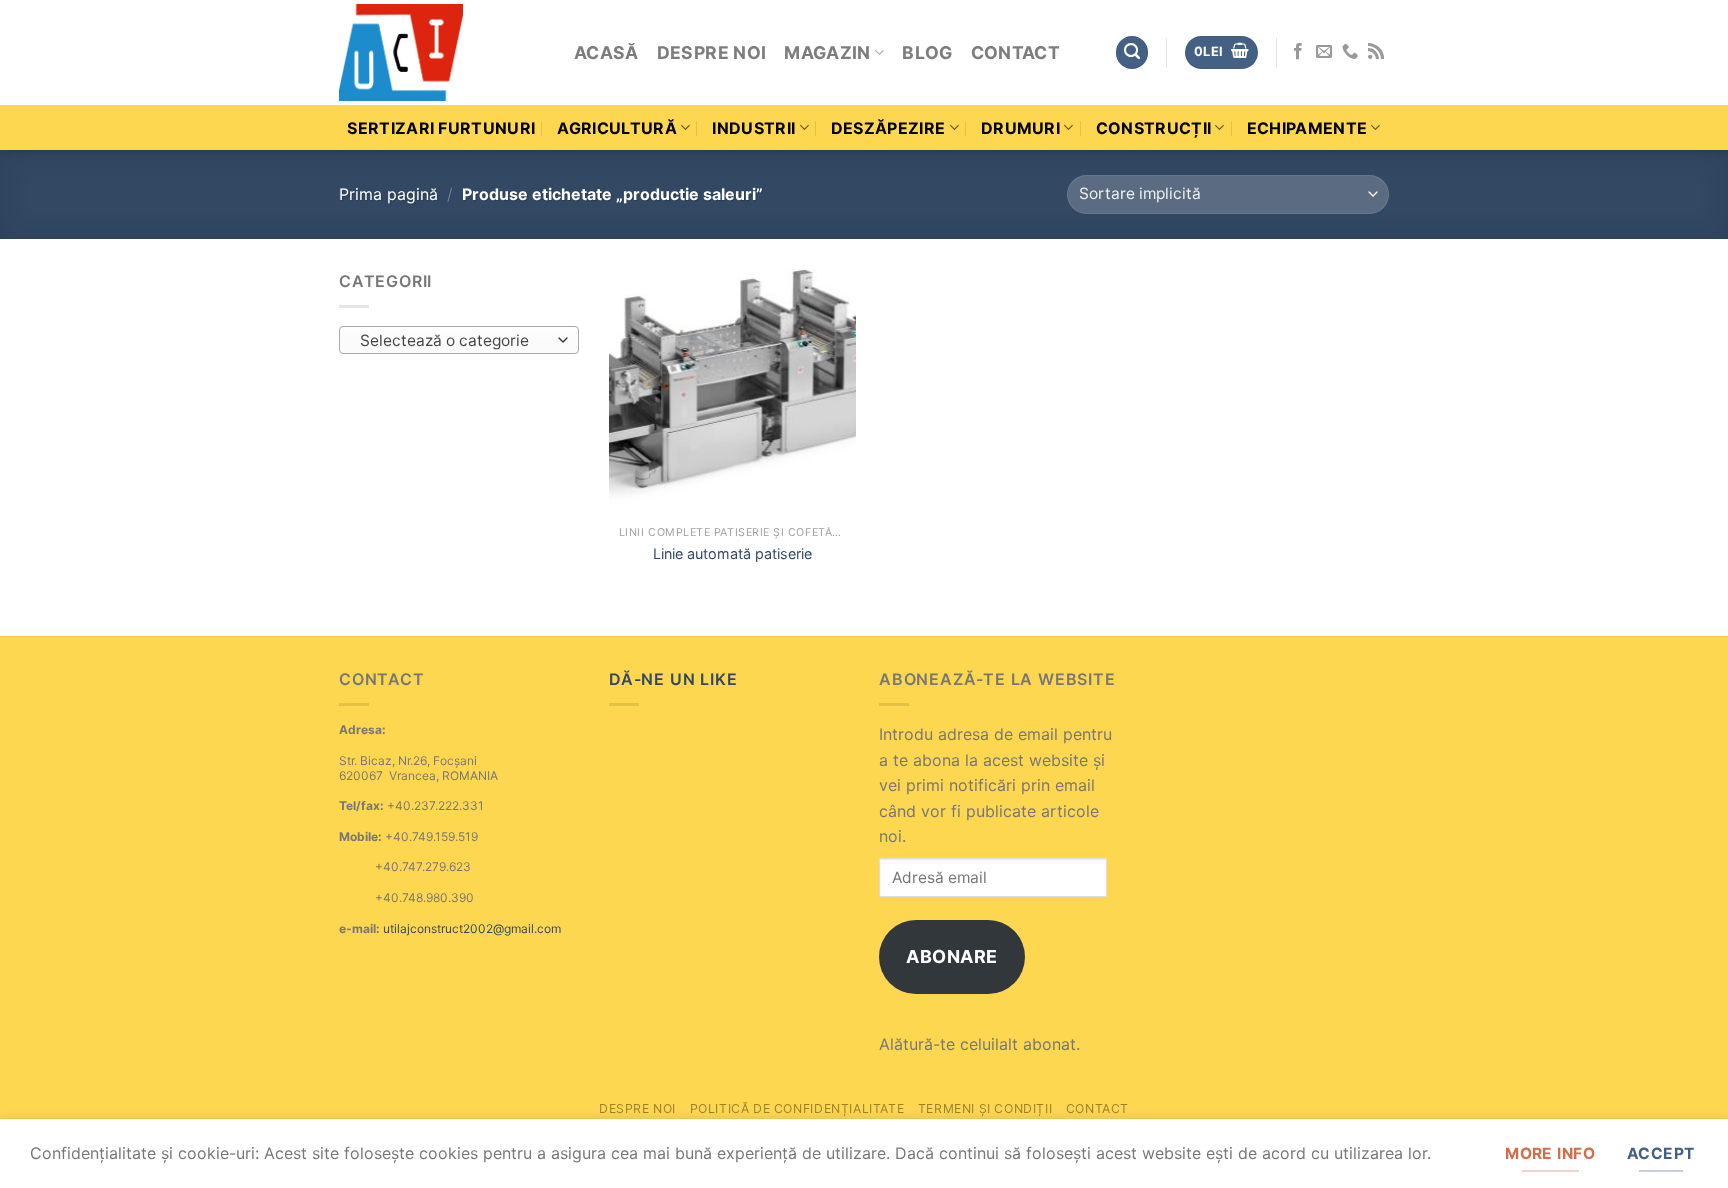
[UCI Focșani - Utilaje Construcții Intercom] (441, 52)
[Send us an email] (1324, 52)
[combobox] (459, 340)
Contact (1015, 52)
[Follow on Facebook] (1298, 52)
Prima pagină (388, 194)
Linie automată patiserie (732, 553)
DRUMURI (1020, 128)
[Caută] (1132, 52)
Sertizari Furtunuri (441, 128)
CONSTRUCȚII (1154, 128)
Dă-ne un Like (673, 679)
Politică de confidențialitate (797, 1108)
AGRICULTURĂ (617, 128)
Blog (927, 52)
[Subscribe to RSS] (1376, 52)
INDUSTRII (753, 128)
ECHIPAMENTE (1307, 128)
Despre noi (712, 52)
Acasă (606, 52)
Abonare (952, 956)
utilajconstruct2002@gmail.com (472, 928)
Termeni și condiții (985, 1108)
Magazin (827, 52)
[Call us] (1350, 52)
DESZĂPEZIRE (888, 128)
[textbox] (454, 341)
